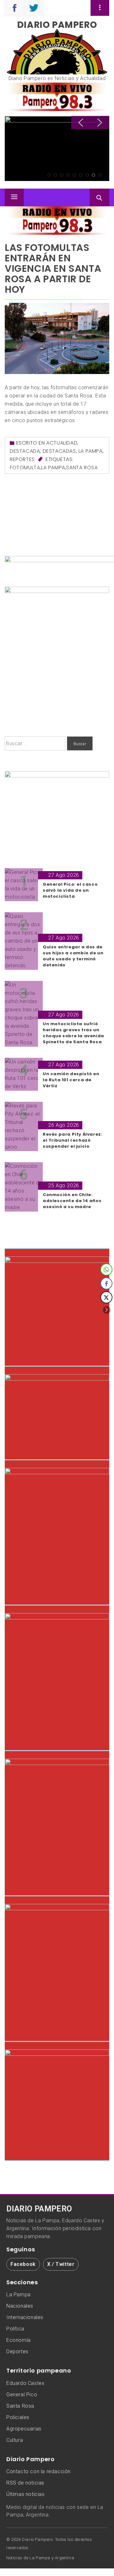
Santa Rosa (82, 468)
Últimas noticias (25, 2494)
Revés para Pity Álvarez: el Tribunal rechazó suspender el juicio (53, 140)
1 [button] (49, 175)
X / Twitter (61, 2264)
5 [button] (74, 175)
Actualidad (62, 443)
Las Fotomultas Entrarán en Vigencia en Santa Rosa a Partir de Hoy (53, 268)
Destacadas (59, 451)
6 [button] (81, 175)
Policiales (18, 2417)
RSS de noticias (25, 2483)
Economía (19, 2340)
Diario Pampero (57, 25)
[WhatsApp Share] (106, 1269)
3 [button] (62, 175)
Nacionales (20, 2306)
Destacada (25, 451)
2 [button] (55, 175)
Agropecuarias (24, 2429)
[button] (107, 1310)
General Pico (22, 2395)
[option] (57, 149)
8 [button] (93, 175)
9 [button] (100, 175)
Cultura (15, 2440)
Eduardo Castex (25, 2383)
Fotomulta (25, 468)
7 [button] (87, 175)
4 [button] (68, 175)
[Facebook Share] (106, 1283)
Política (15, 2329)
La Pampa (91, 451)
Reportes (22, 459)
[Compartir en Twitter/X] (106, 1297)
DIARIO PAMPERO (39, 2209)
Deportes (17, 2351)
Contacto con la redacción (38, 2471)
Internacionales (25, 2317)
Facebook (23, 2264)
